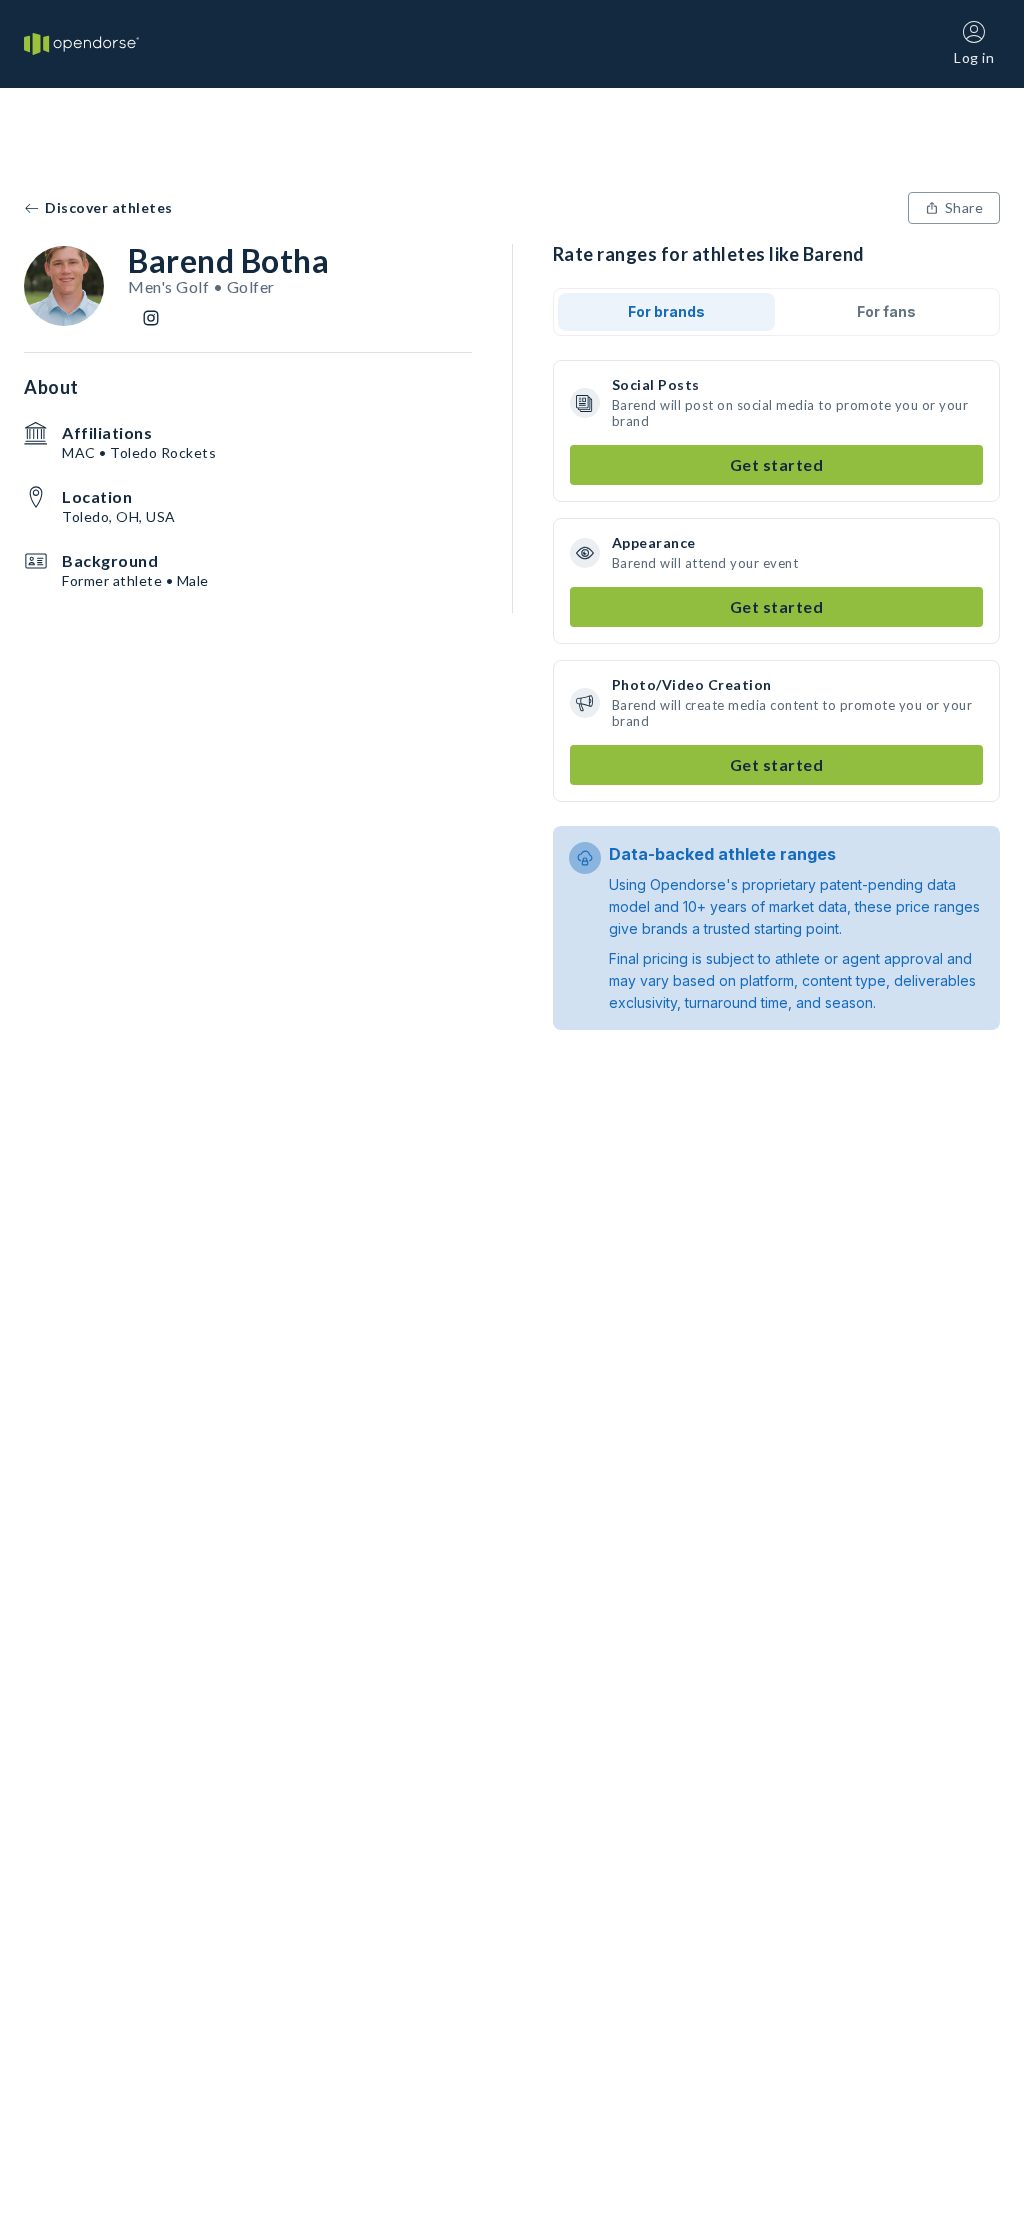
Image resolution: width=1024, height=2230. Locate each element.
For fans (886, 311)
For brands (666, 311)
